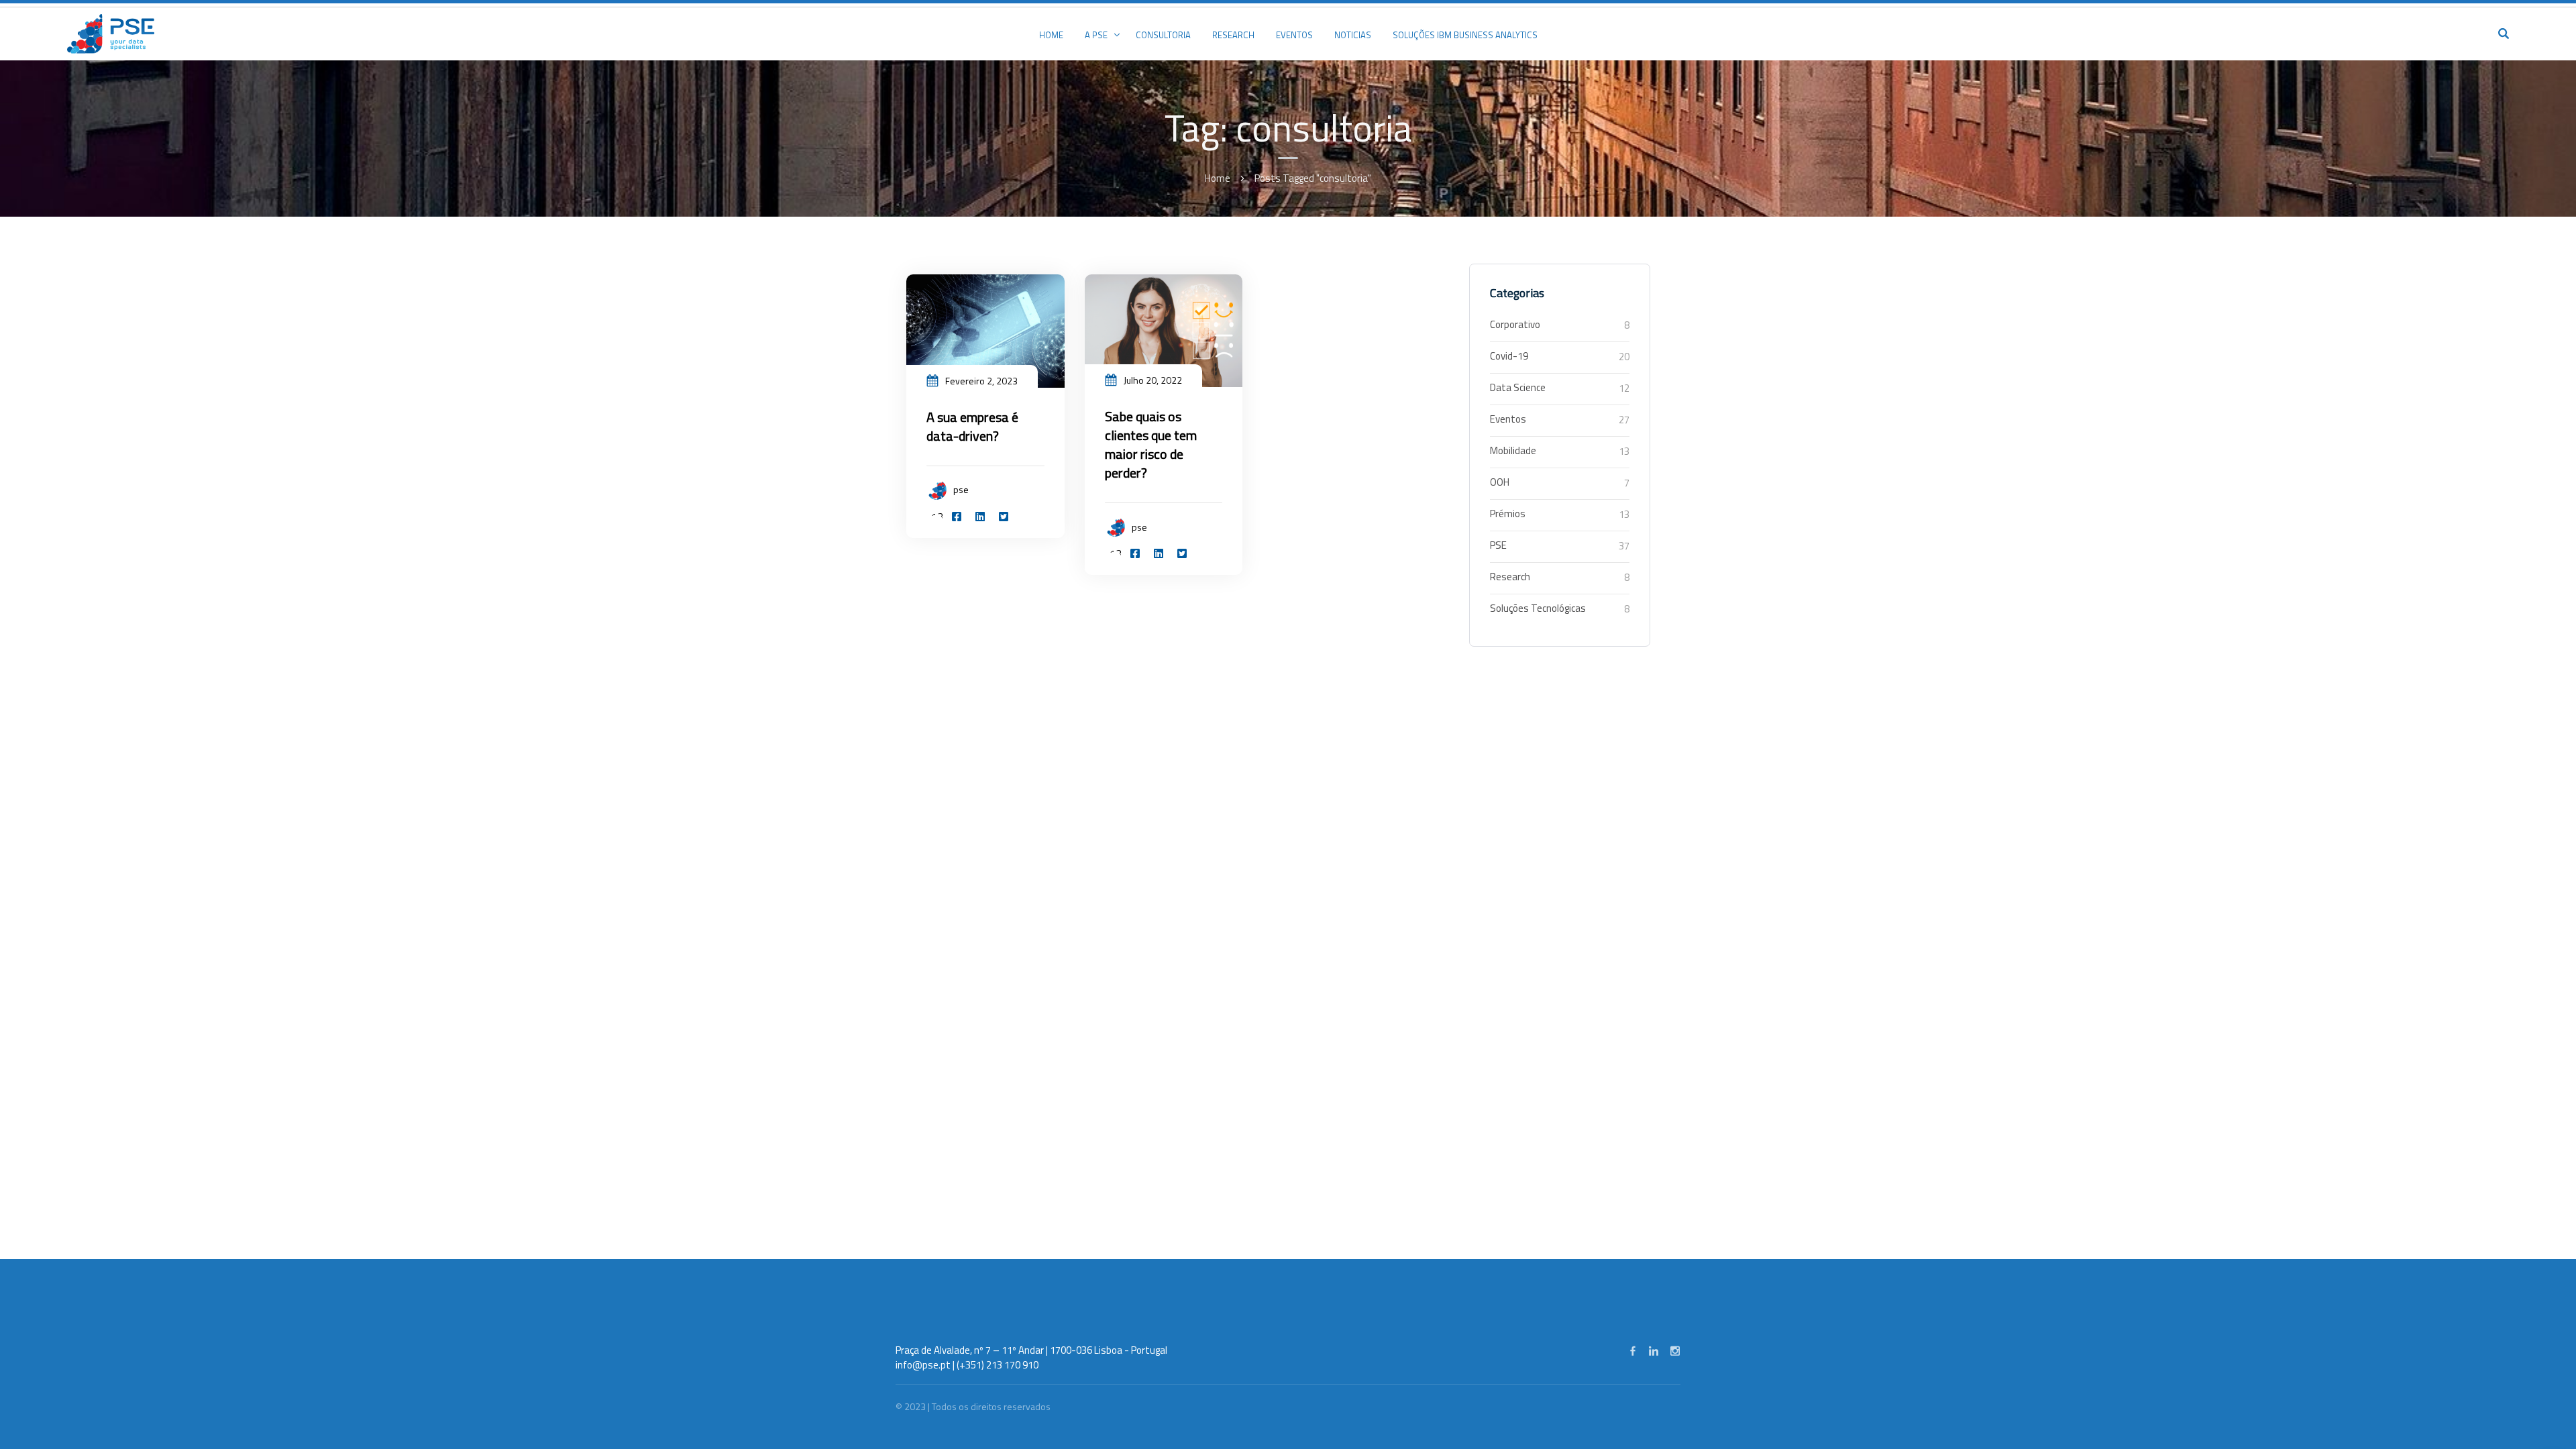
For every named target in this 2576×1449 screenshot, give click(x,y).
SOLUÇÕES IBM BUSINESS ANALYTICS (1465, 35)
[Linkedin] (980, 517)
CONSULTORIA (1163, 35)
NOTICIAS (1353, 35)
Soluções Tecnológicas (1538, 608)
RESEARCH (1233, 35)
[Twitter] (1004, 517)
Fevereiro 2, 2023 (981, 381)
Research (1510, 577)
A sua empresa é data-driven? (972, 426)
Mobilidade (1513, 450)
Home (1218, 178)
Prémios (1508, 514)
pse (961, 489)
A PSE (1096, 35)
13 (937, 517)
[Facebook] (957, 517)
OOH (1500, 482)
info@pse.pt (923, 1365)
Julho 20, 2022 (1153, 380)
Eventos (1508, 419)
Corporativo (1515, 324)
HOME (1051, 35)
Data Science (1518, 387)
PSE (1498, 545)
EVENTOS (1294, 35)
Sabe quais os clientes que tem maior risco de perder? (1151, 444)
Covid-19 (1509, 356)
